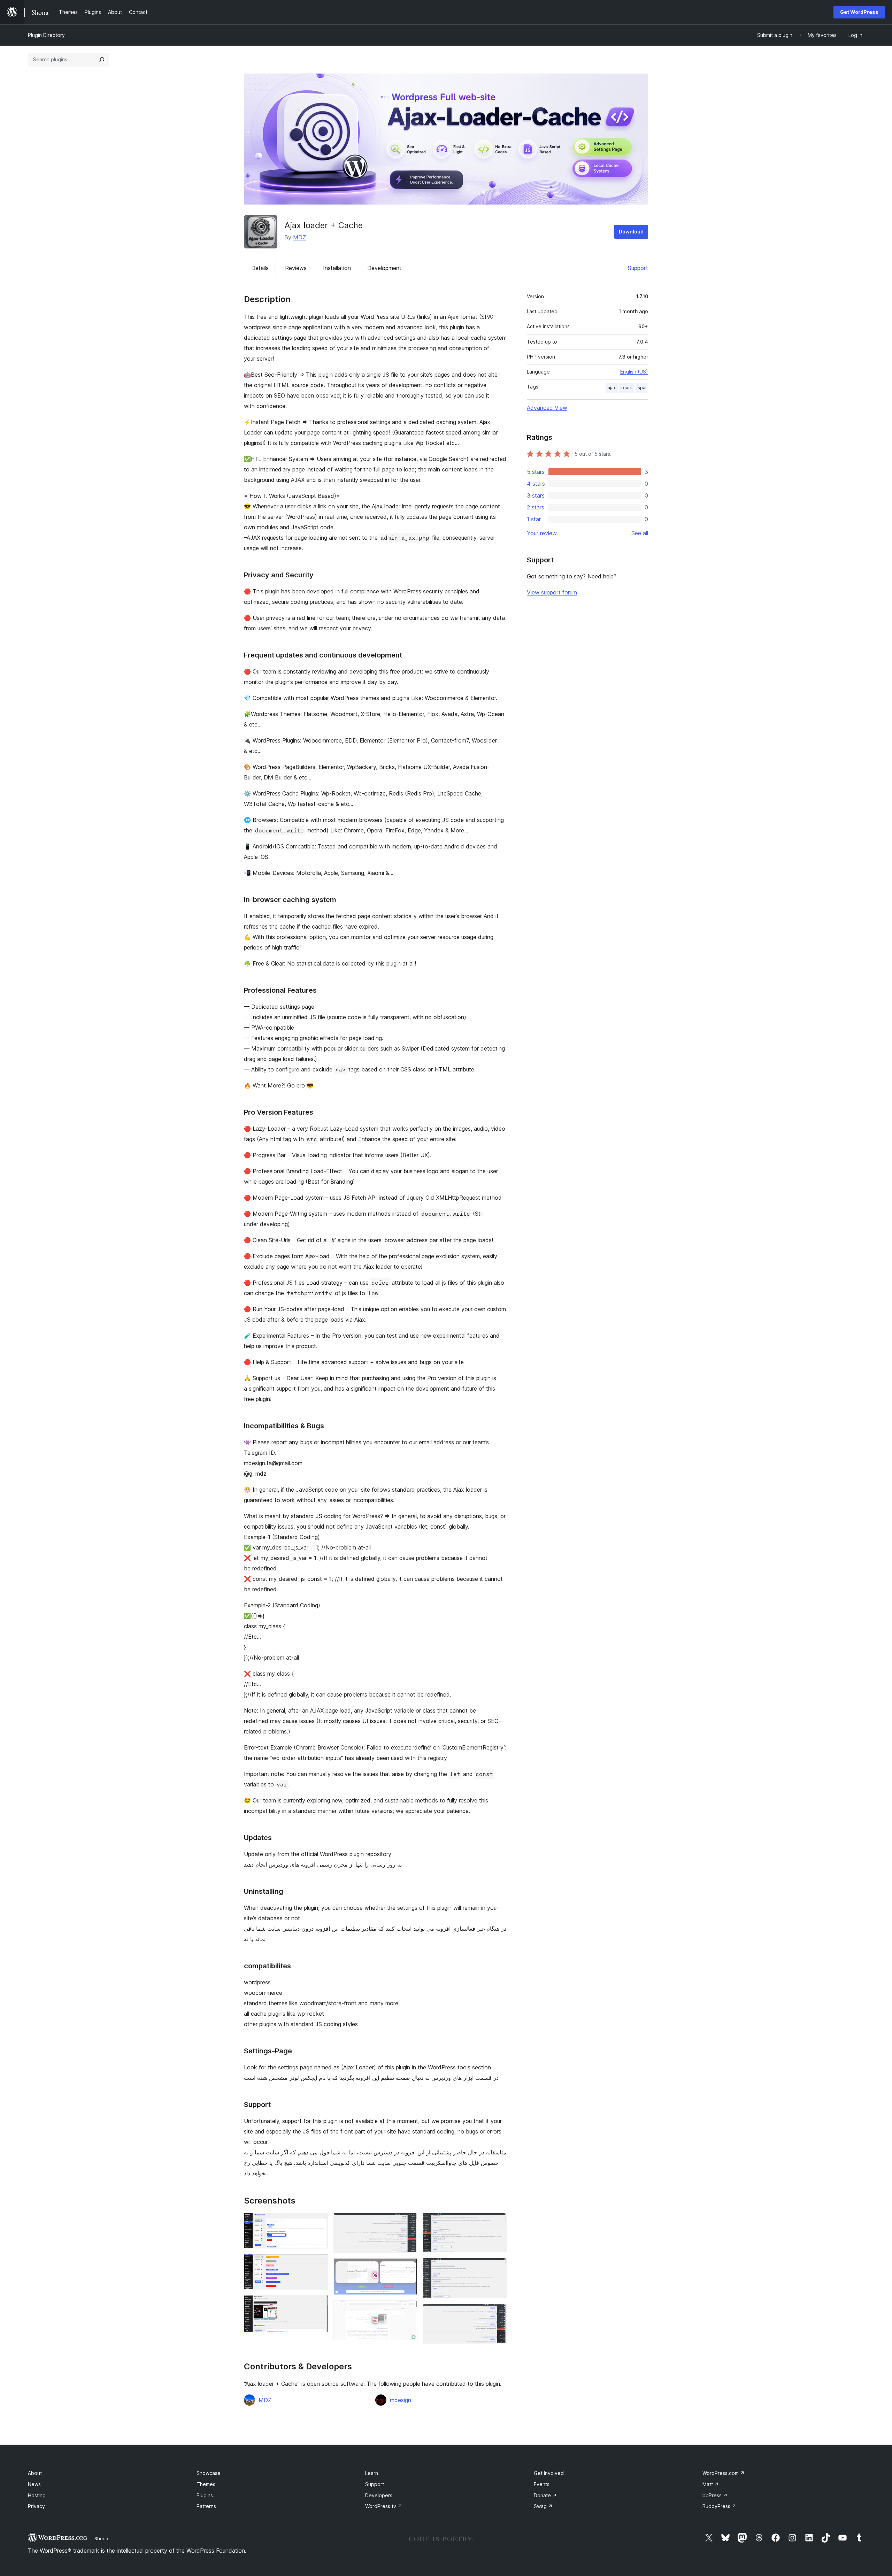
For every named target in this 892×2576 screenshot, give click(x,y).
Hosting (37, 2495)
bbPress (715, 2495)
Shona (101, 2538)
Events (542, 2484)
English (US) (634, 372)
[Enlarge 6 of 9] (408, 2310)
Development (384, 268)
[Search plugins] (102, 60)
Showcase (209, 2473)
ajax (612, 388)
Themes (206, 2484)
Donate (545, 2495)
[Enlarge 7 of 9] (497, 2222)
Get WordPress (859, 12)
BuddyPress (719, 2506)
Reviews (296, 268)
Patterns (206, 2506)
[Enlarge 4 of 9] (408, 2222)
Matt (711, 2484)
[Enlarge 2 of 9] (318, 2263)
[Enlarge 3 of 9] (318, 2305)
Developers (379, 2495)
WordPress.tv (384, 2506)
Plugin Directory (46, 35)
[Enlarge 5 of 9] (408, 2268)
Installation (337, 268)
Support (638, 268)
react (627, 388)
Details (260, 268)
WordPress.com (724, 2473)
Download (631, 232)
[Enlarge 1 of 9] (318, 2222)
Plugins (205, 2495)
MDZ (299, 237)
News (34, 2484)
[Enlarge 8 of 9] (497, 2267)
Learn (372, 2473)
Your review (542, 533)
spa (641, 388)
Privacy (36, 2506)
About (35, 2473)
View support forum (552, 592)
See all (640, 533)
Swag (543, 2506)
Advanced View (547, 408)
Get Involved (549, 2473)
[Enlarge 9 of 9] (497, 2313)
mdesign (401, 2400)
